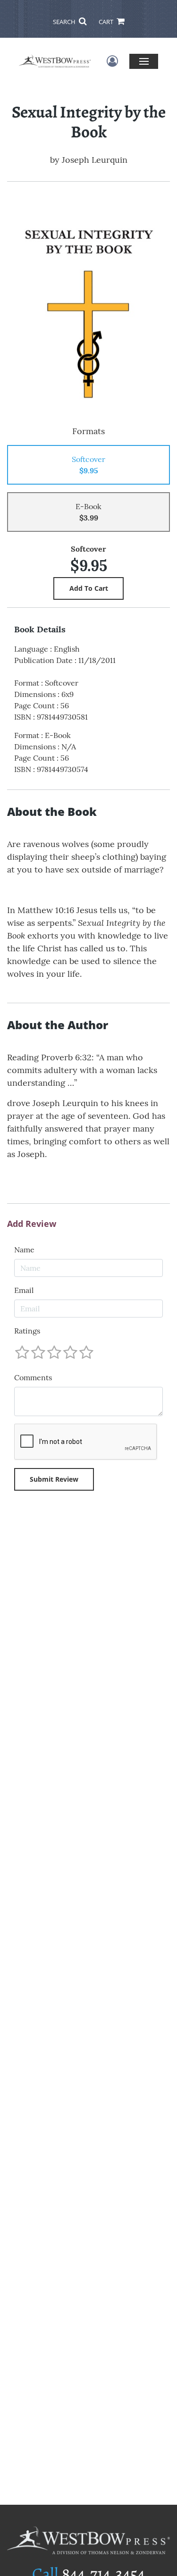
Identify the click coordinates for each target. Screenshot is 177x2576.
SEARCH (65, 22)
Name (24, 1250)
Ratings (27, 1331)
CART (107, 22)
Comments (33, 1377)
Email (24, 1290)
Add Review (32, 1224)
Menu (144, 61)
